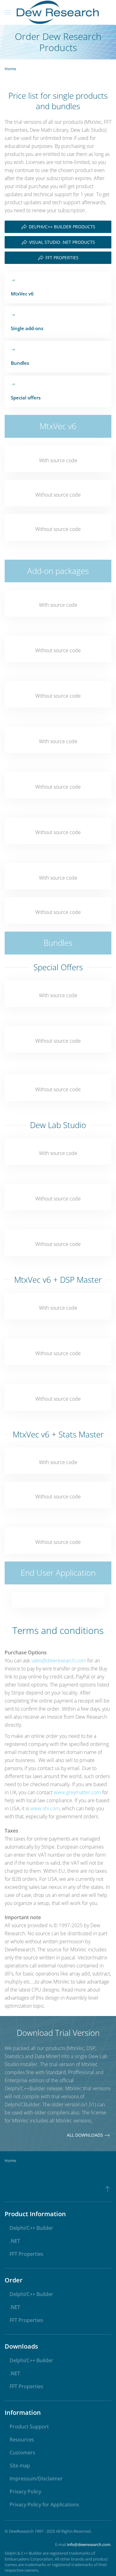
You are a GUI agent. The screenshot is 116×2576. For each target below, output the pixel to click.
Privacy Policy (25, 2492)
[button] (8, 12)
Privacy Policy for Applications (44, 2505)
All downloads (85, 2135)
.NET (15, 2241)
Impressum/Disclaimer (36, 2479)
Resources (22, 2440)
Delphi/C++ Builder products (62, 227)
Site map (20, 2466)
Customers (22, 2453)
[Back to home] (58, 12)
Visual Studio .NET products (62, 242)
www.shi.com (45, 1808)
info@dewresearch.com (89, 2544)
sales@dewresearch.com (59, 1661)
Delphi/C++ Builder (31, 2228)
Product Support (29, 2427)
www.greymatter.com (77, 1792)
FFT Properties (62, 258)
